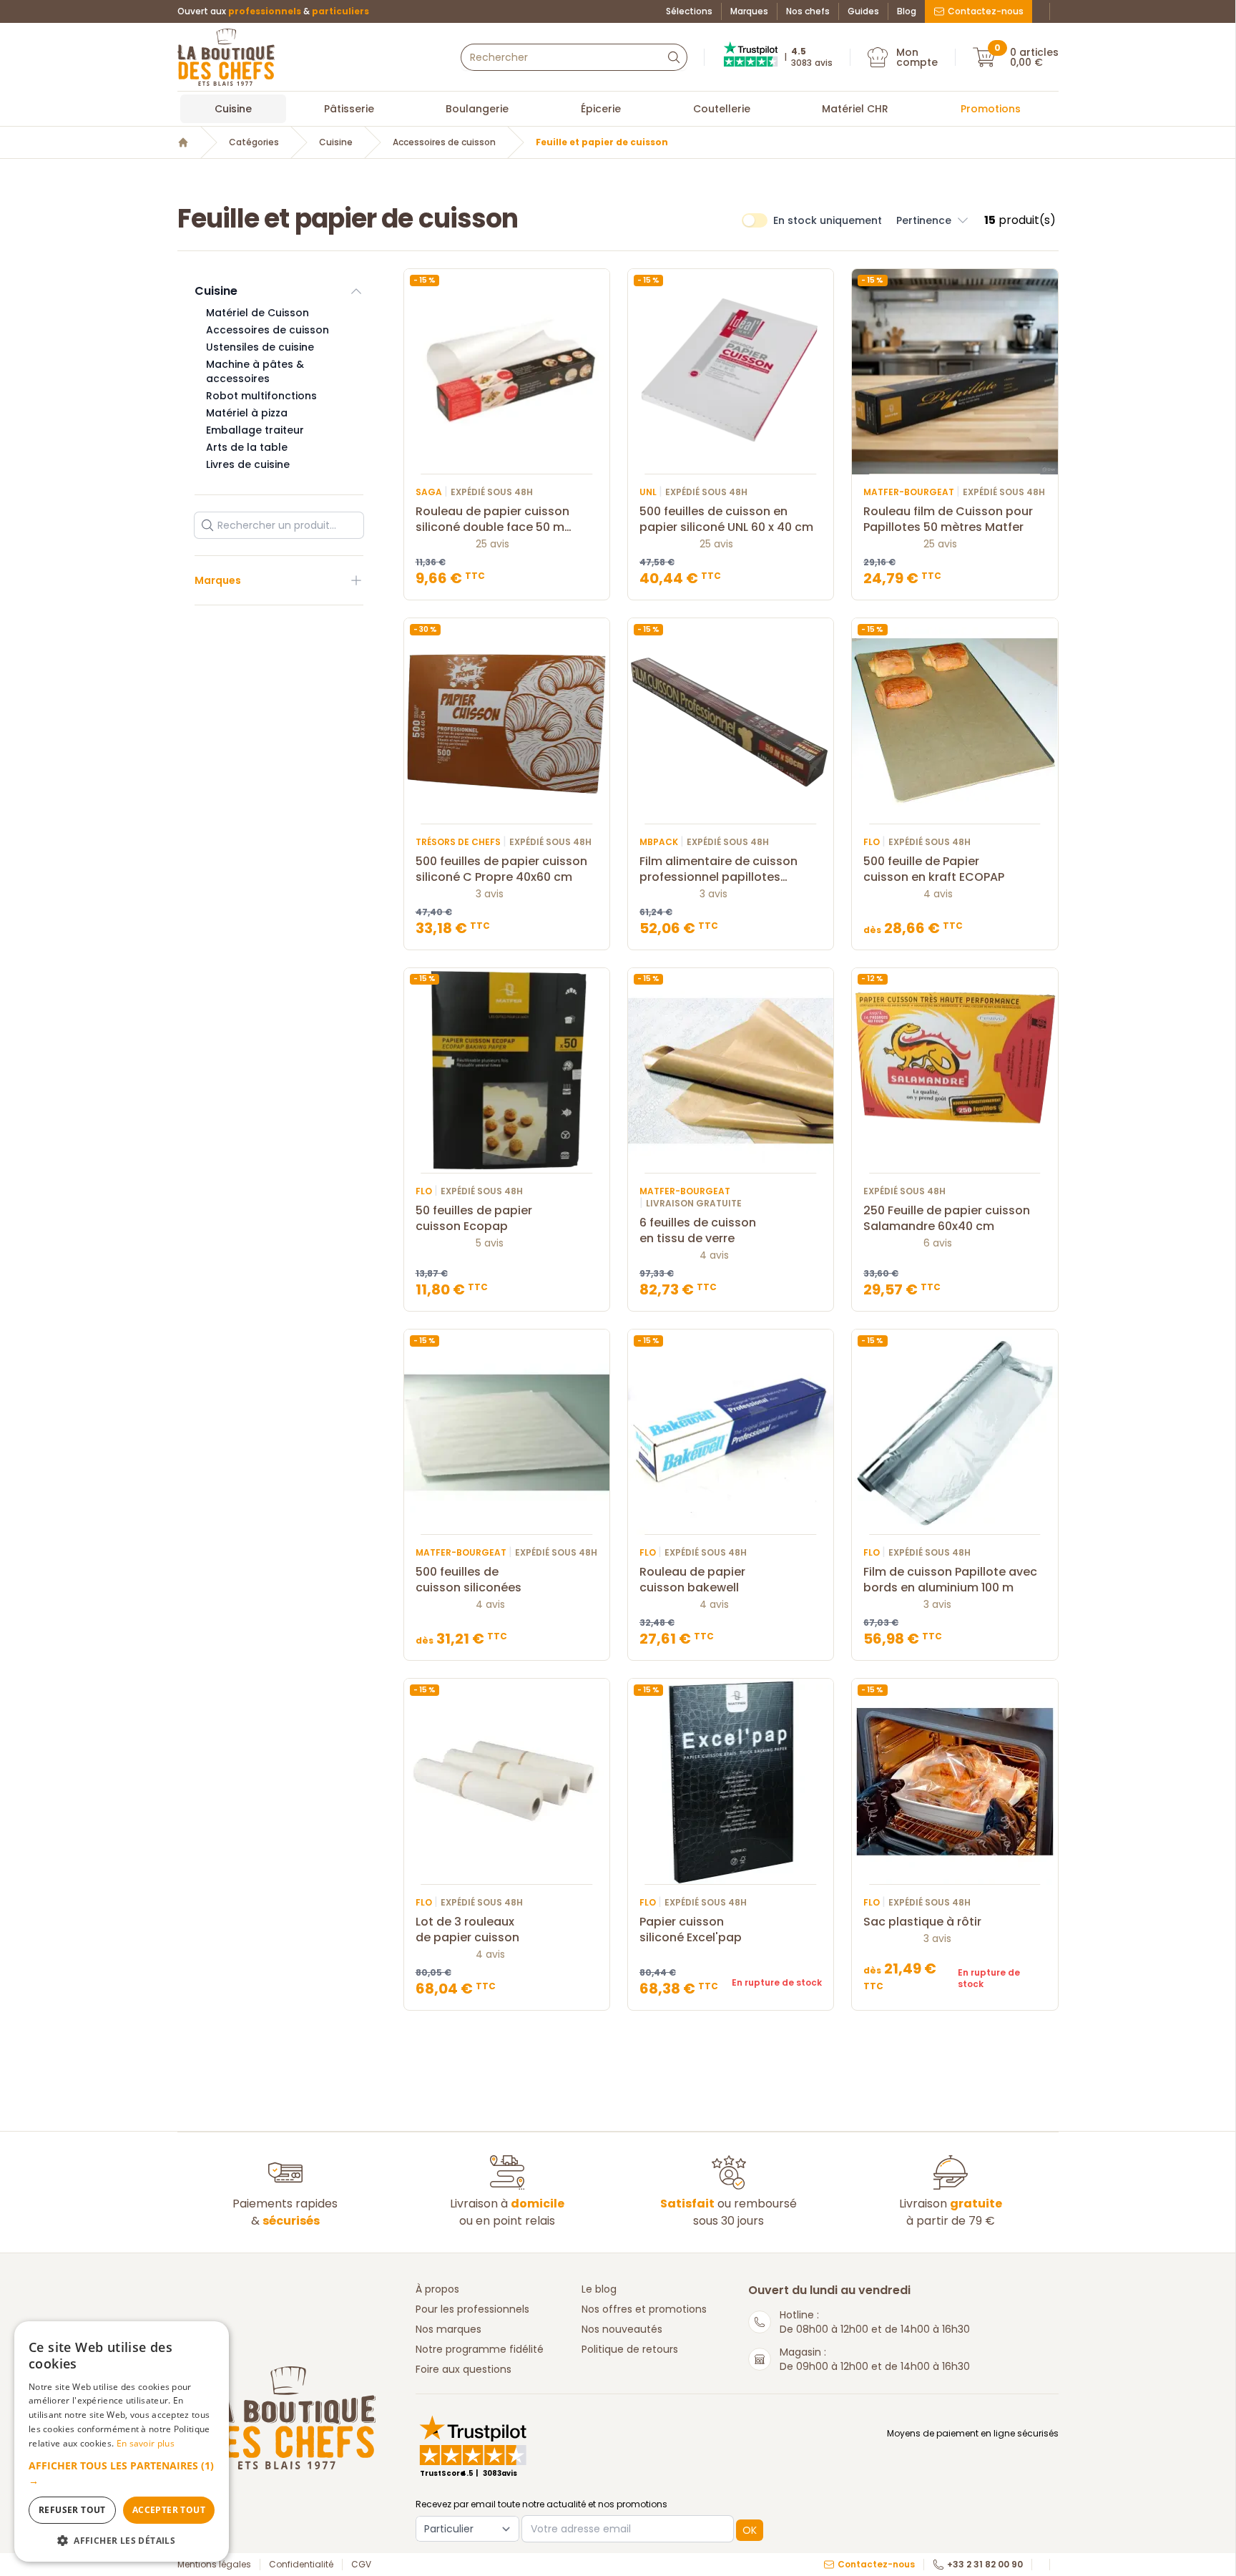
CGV (361, 2565)
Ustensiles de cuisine (260, 347)
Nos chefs (808, 11)
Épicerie (601, 109)
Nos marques (448, 2329)
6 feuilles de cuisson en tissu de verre (698, 1231)
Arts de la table (247, 447)
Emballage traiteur (255, 430)
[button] (933, 220)
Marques (749, 11)
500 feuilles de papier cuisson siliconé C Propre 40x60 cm (501, 869)
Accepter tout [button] (169, 2510)
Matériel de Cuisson (257, 313)
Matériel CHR (855, 109)
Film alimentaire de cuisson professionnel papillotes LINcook (718, 869)
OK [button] (750, 2530)
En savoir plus (146, 2443)
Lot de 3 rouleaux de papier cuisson (467, 1930)
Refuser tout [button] (72, 2510)
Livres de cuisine (248, 464)
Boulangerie (477, 109)
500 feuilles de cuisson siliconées (469, 1580)
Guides (863, 11)
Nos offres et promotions (644, 2309)
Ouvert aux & (273, 11)
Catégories (254, 142)
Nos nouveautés (622, 2329)
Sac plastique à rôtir (922, 1922)
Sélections (689, 11)
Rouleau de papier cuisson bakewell (692, 1580)
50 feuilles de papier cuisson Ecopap (474, 1219)
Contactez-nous (986, 11)
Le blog (599, 2289)
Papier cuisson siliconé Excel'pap (691, 1930)
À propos (437, 2289)
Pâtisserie (349, 109)
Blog (907, 11)
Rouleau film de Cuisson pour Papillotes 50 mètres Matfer (948, 519)
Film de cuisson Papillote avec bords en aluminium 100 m (950, 1580)
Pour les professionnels (472, 2309)
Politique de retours (630, 2349)
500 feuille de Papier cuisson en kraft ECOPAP (934, 869)
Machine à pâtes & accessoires (255, 371)
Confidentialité (301, 2565)
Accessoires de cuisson (444, 142)
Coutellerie (722, 109)
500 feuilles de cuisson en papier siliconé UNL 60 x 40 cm (726, 519)
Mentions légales (214, 2565)
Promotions (991, 109)
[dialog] (122, 2441)
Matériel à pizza (247, 413)
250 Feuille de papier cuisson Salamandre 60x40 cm (947, 1219)
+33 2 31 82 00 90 (985, 2565)
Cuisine (233, 109)
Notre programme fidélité (480, 2349)
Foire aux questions (463, 2369)
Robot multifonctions (261, 396)
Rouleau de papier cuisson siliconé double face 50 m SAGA (492, 519)
